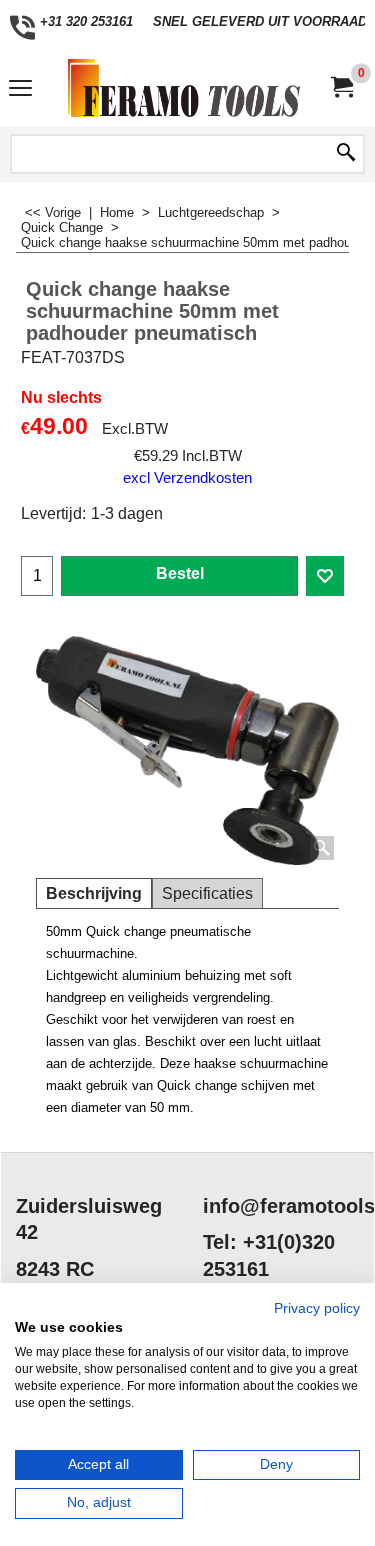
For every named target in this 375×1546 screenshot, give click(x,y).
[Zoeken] (346, 154)
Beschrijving (94, 893)
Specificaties (207, 893)
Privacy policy (317, 1308)
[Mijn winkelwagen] (341, 87)
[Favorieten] (325, 576)
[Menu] (20, 90)
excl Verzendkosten (187, 478)
